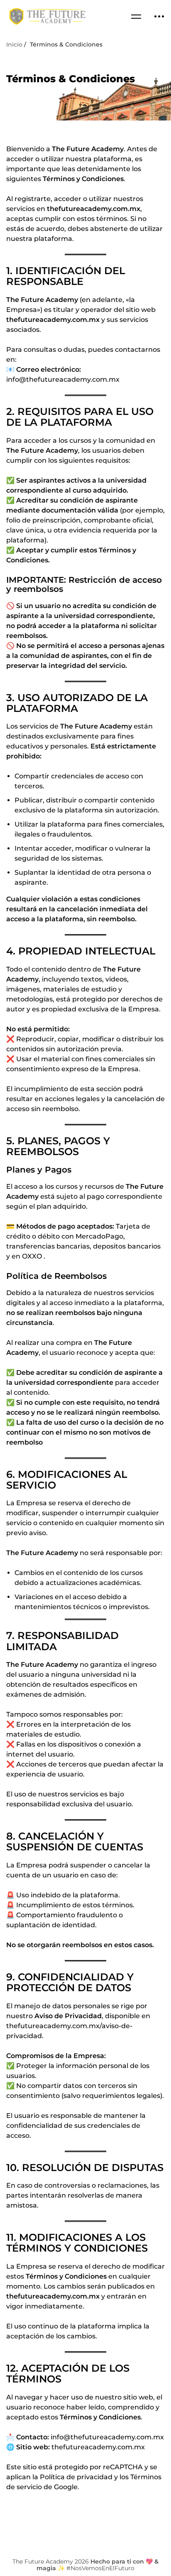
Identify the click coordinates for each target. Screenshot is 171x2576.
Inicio (14, 44)
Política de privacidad (76, 2477)
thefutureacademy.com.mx (53, 2296)
